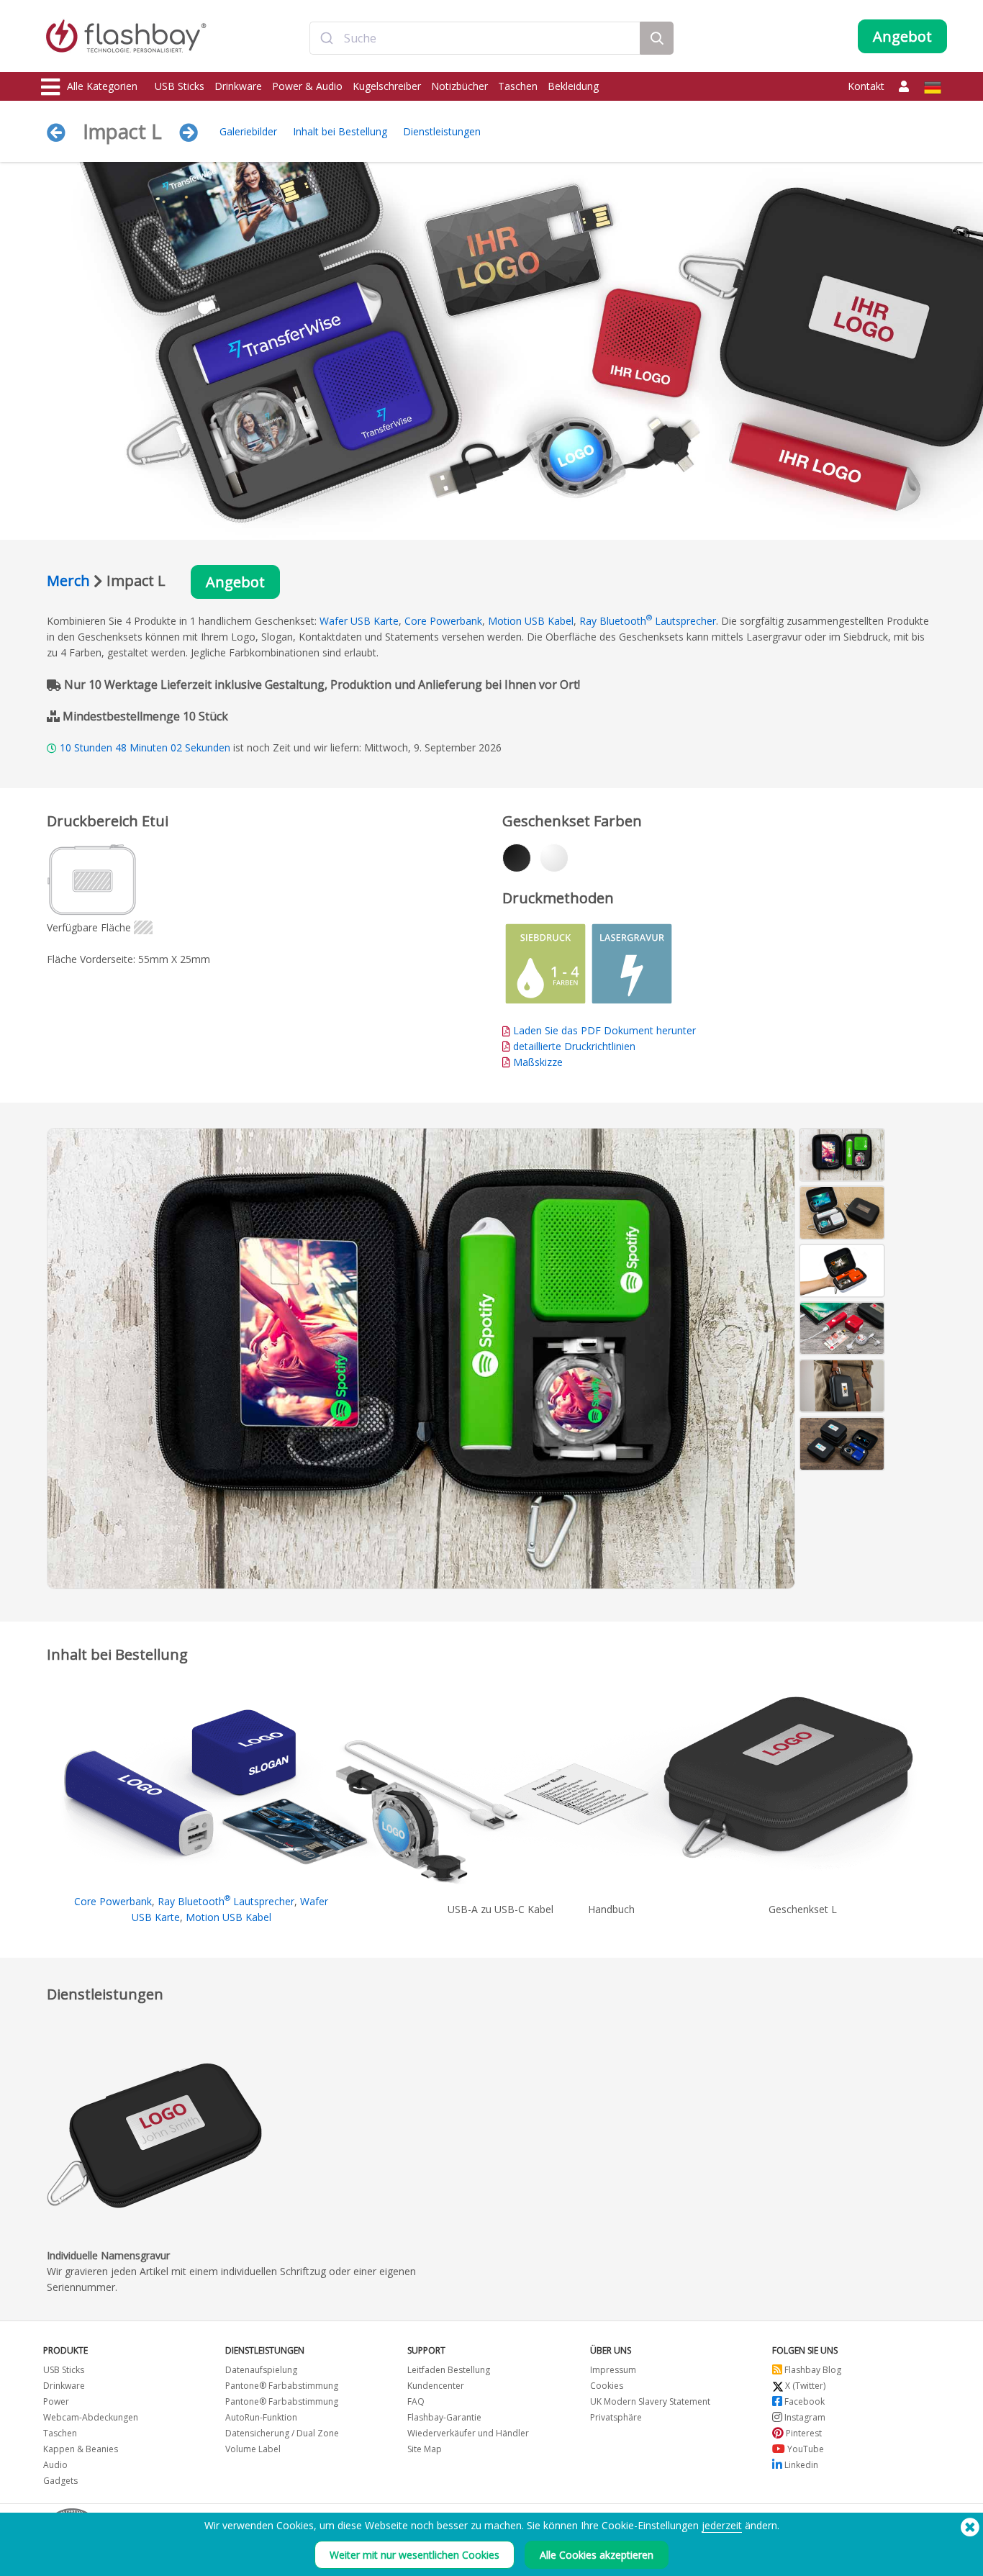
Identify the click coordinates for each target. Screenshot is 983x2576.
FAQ (416, 2401)
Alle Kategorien (102, 86)
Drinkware (238, 86)
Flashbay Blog (812, 2370)
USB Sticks (180, 86)
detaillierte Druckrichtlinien (574, 1046)
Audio (55, 2465)
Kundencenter (436, 2386)
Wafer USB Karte (359, 621)
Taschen (518, 86)
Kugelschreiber (387, 86)
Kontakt (866, 86)
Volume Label (253, 2449)
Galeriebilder (248, 131)
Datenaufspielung (261, 2370)
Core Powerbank (443, 621)
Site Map (425, 2449)
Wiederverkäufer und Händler (468, 2433)
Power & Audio (307, 86)
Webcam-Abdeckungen (91, 2417)
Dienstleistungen (442, 131)
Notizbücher (459, 86)
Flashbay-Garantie (444, 2417)
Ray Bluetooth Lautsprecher (648, 621)
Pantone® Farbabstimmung (282, 2386)
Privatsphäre (616, 2417)
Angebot (235, 582)
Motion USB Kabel (531, 621)
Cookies (607, 2386)
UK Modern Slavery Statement (650, 2401)
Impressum (613, 2370)
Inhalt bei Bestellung (340, 131)
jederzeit (722, 2525)
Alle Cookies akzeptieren (597, 2555)
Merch (68, 580)
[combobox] (475, 38)
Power (56, 2401)
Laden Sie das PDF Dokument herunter (603, 1030)
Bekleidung (573, 86)
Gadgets (60, 2481)
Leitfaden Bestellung (449, 2370)
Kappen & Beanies (81, 2449)
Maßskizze (538, 1062)
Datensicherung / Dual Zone (282, 2433)
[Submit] (327, 38)
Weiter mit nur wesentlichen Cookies (415, 2555)
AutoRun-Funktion (261, 2417)
